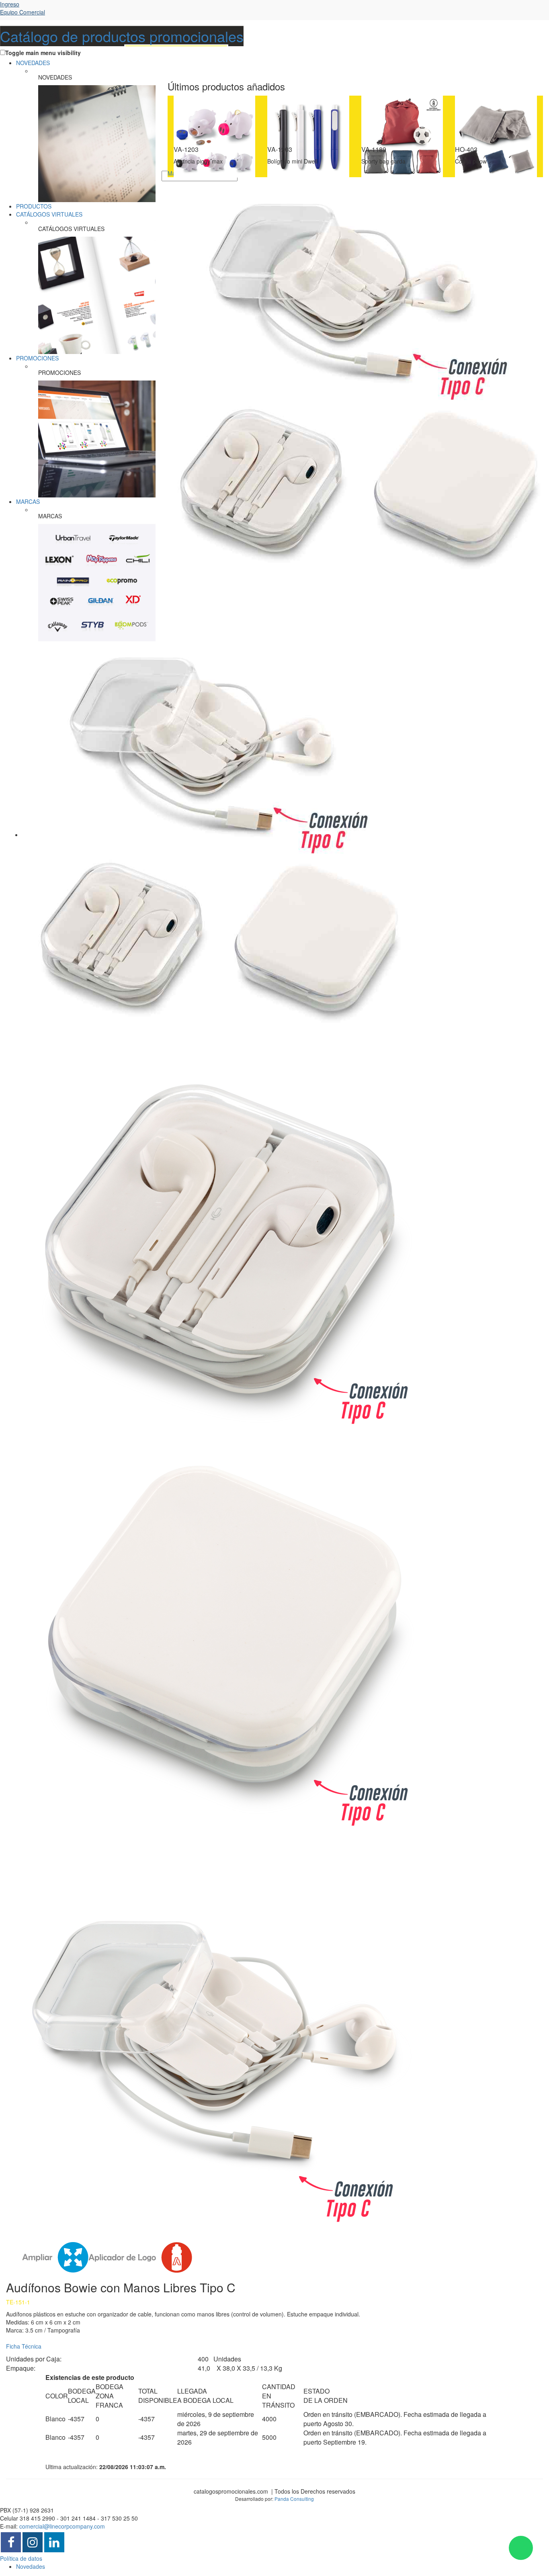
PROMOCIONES (37, 358)
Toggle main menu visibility (43, 53)
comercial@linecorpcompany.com (62, 2526)
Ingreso (23, 8)
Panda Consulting (294, 2499)
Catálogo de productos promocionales (122, 36)
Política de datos (21, 2558)
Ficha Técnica (24, 2346)
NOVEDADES (33, 63)
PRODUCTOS (34, 206)
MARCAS (28, 501)
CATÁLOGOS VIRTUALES (49, 214)
